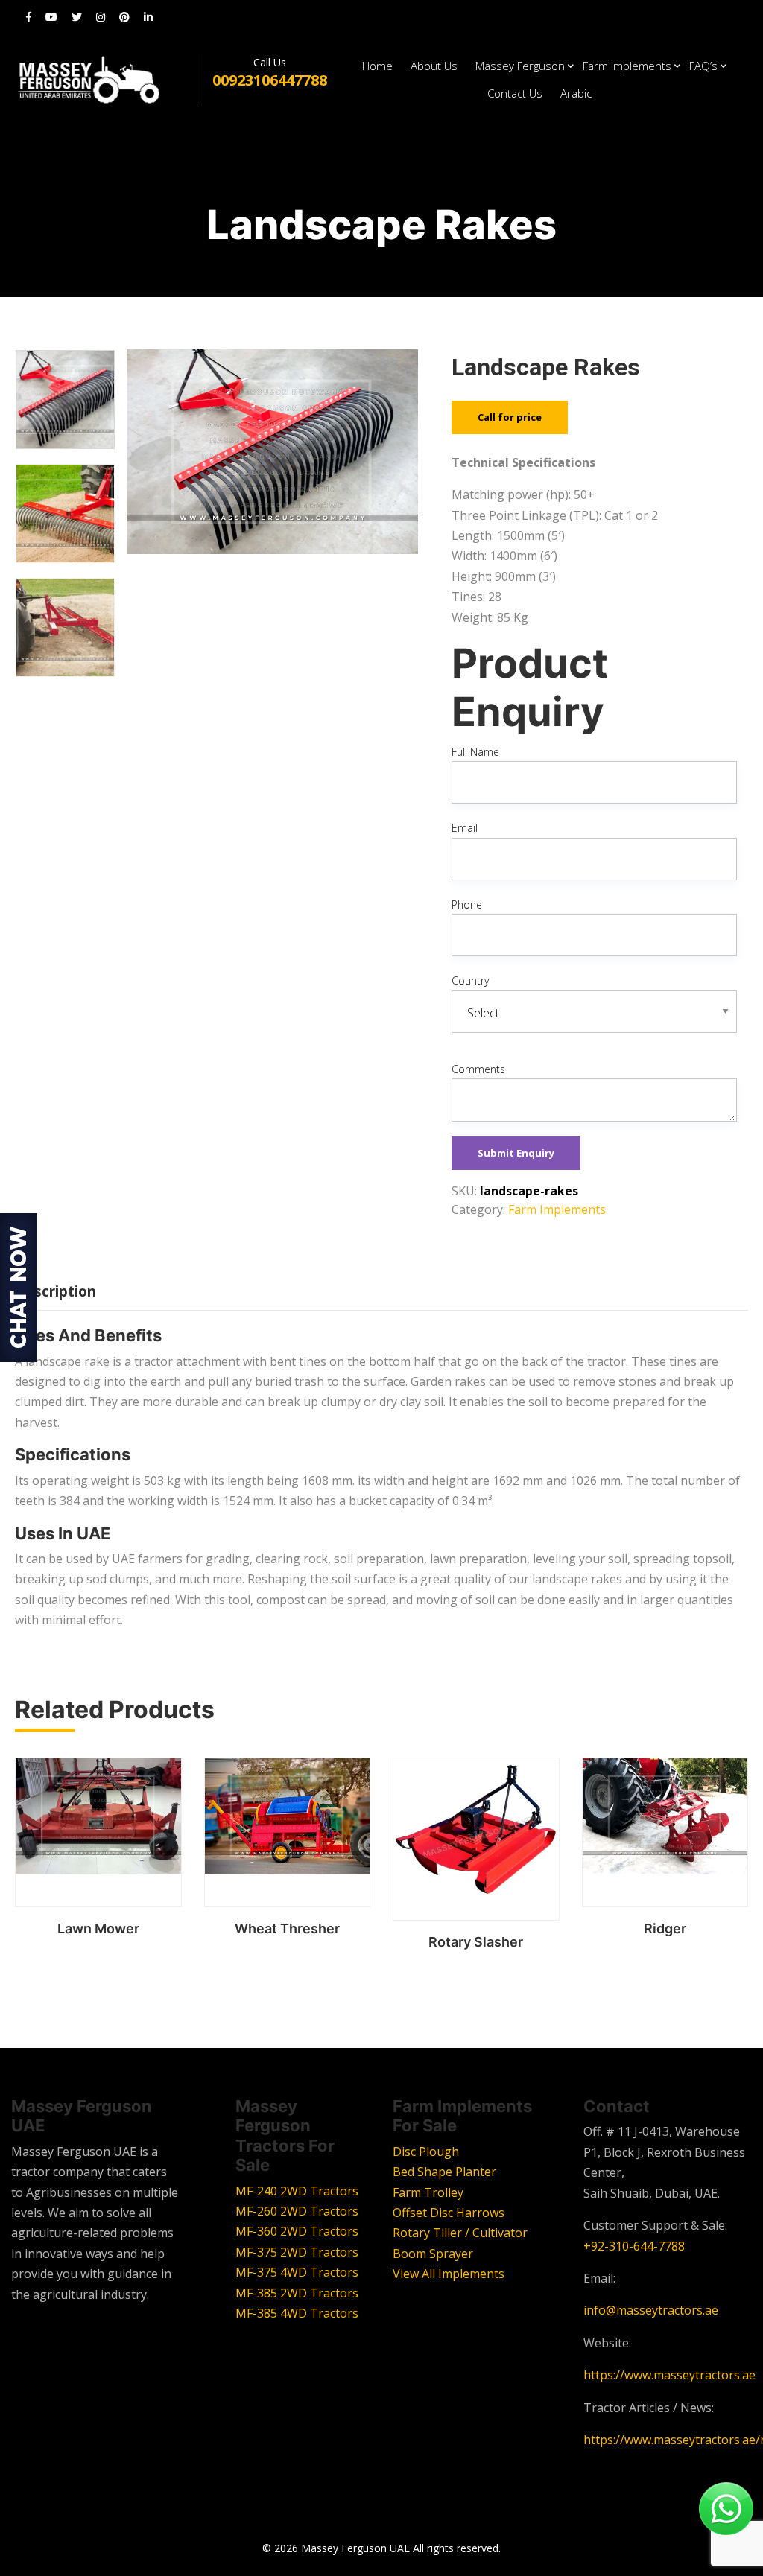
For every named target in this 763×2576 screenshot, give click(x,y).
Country (470, 980)
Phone (467, 904)
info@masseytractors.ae (651, 2310)
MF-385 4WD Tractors (297, 2313)
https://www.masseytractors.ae (669, 2375)
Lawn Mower (98, 1928)
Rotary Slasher (476, 1942)
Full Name (475, 752)
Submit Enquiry (516, 1153)
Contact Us (515, 93)
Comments (478, 1069)
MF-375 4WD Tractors (297, 2272)
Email (465, 828)
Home (377, 66)
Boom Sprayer (433, 2254)
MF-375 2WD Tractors (297, 2252)
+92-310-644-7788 (634, 2246)
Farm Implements (627, 66)
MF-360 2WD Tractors (297, 2231)
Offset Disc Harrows (449, 2213)
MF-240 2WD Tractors (297, 2191)
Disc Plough (426, 2152)
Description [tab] (56, 1291)
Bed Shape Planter (444, 2172)
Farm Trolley (428, 2192)
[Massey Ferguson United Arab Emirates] (104, 79)
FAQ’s (703, 66)
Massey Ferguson (520, 66)
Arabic (576, 93)
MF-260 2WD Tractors (297, 2211)
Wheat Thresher (287, 1928)
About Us (434, 66)
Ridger (665, 1928)
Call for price (510, 417)
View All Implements (449, 2274)
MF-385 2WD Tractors (297, 2293)
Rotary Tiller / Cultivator (460, 2233)
